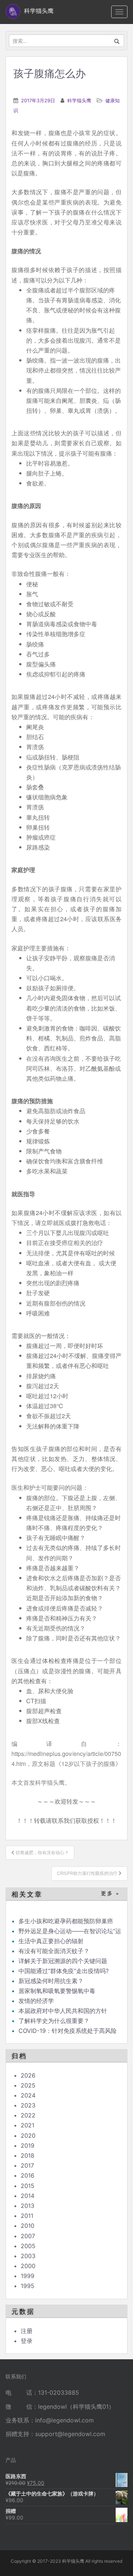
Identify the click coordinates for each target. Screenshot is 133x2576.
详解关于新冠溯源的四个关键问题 (63, 1961)
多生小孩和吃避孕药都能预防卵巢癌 (66, 1921)
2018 (28, 2155)
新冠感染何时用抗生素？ (51, 1981)
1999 (28, 2276)
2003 (28, 2256)
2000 (28, 2266)
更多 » (110, 1894)
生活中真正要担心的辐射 (51, 1941)
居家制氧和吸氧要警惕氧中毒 (57, 1991)
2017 (27, 2165)
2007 (28, 2236)
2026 (28, 2075)
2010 (28, 2226)
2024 (28, 2095)
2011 (27, 2216)
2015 (28, 2186)
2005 (28, 2246)
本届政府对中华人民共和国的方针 (63, 2011)
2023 (28, 2105)
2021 (28, 2125)
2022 (28, 2115)
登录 (27, 2341)
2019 (28, 2145)
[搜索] (117, 41)
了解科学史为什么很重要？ (54, 2021)
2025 (28, 2085)
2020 (28, 2136)
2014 (28, 2196)
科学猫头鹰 (79, 100)
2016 (28, 2175)
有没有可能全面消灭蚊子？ (54, 1951)
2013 (28, 2206)
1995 (28, 2286)
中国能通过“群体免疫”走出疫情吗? (64, 1971)
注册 (27, 2331)
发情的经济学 (36, 2001)
